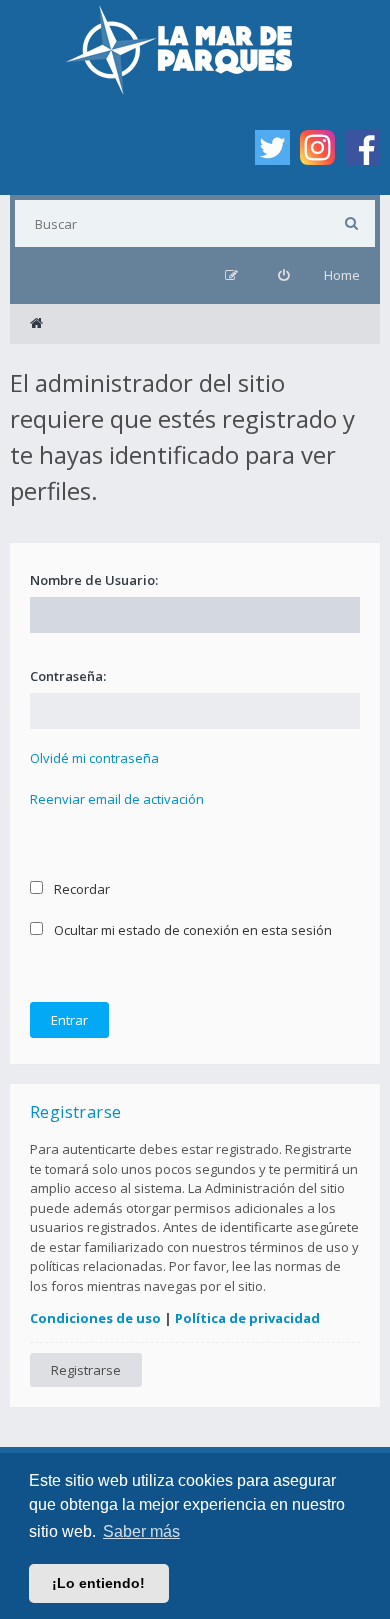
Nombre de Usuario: (94, 580)
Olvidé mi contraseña (94, 758)
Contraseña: (68, 676)
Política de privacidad (247, 1318)
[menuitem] (283, 275)
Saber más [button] (141, 1531)
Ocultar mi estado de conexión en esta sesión (191, 930)
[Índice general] (36, 324)
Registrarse (86, 1370)
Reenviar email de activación (117, 799)
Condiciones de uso (95, 1318)
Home (342, 275)
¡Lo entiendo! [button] (98, 1583)
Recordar (80, 889)
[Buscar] (351, 223)
